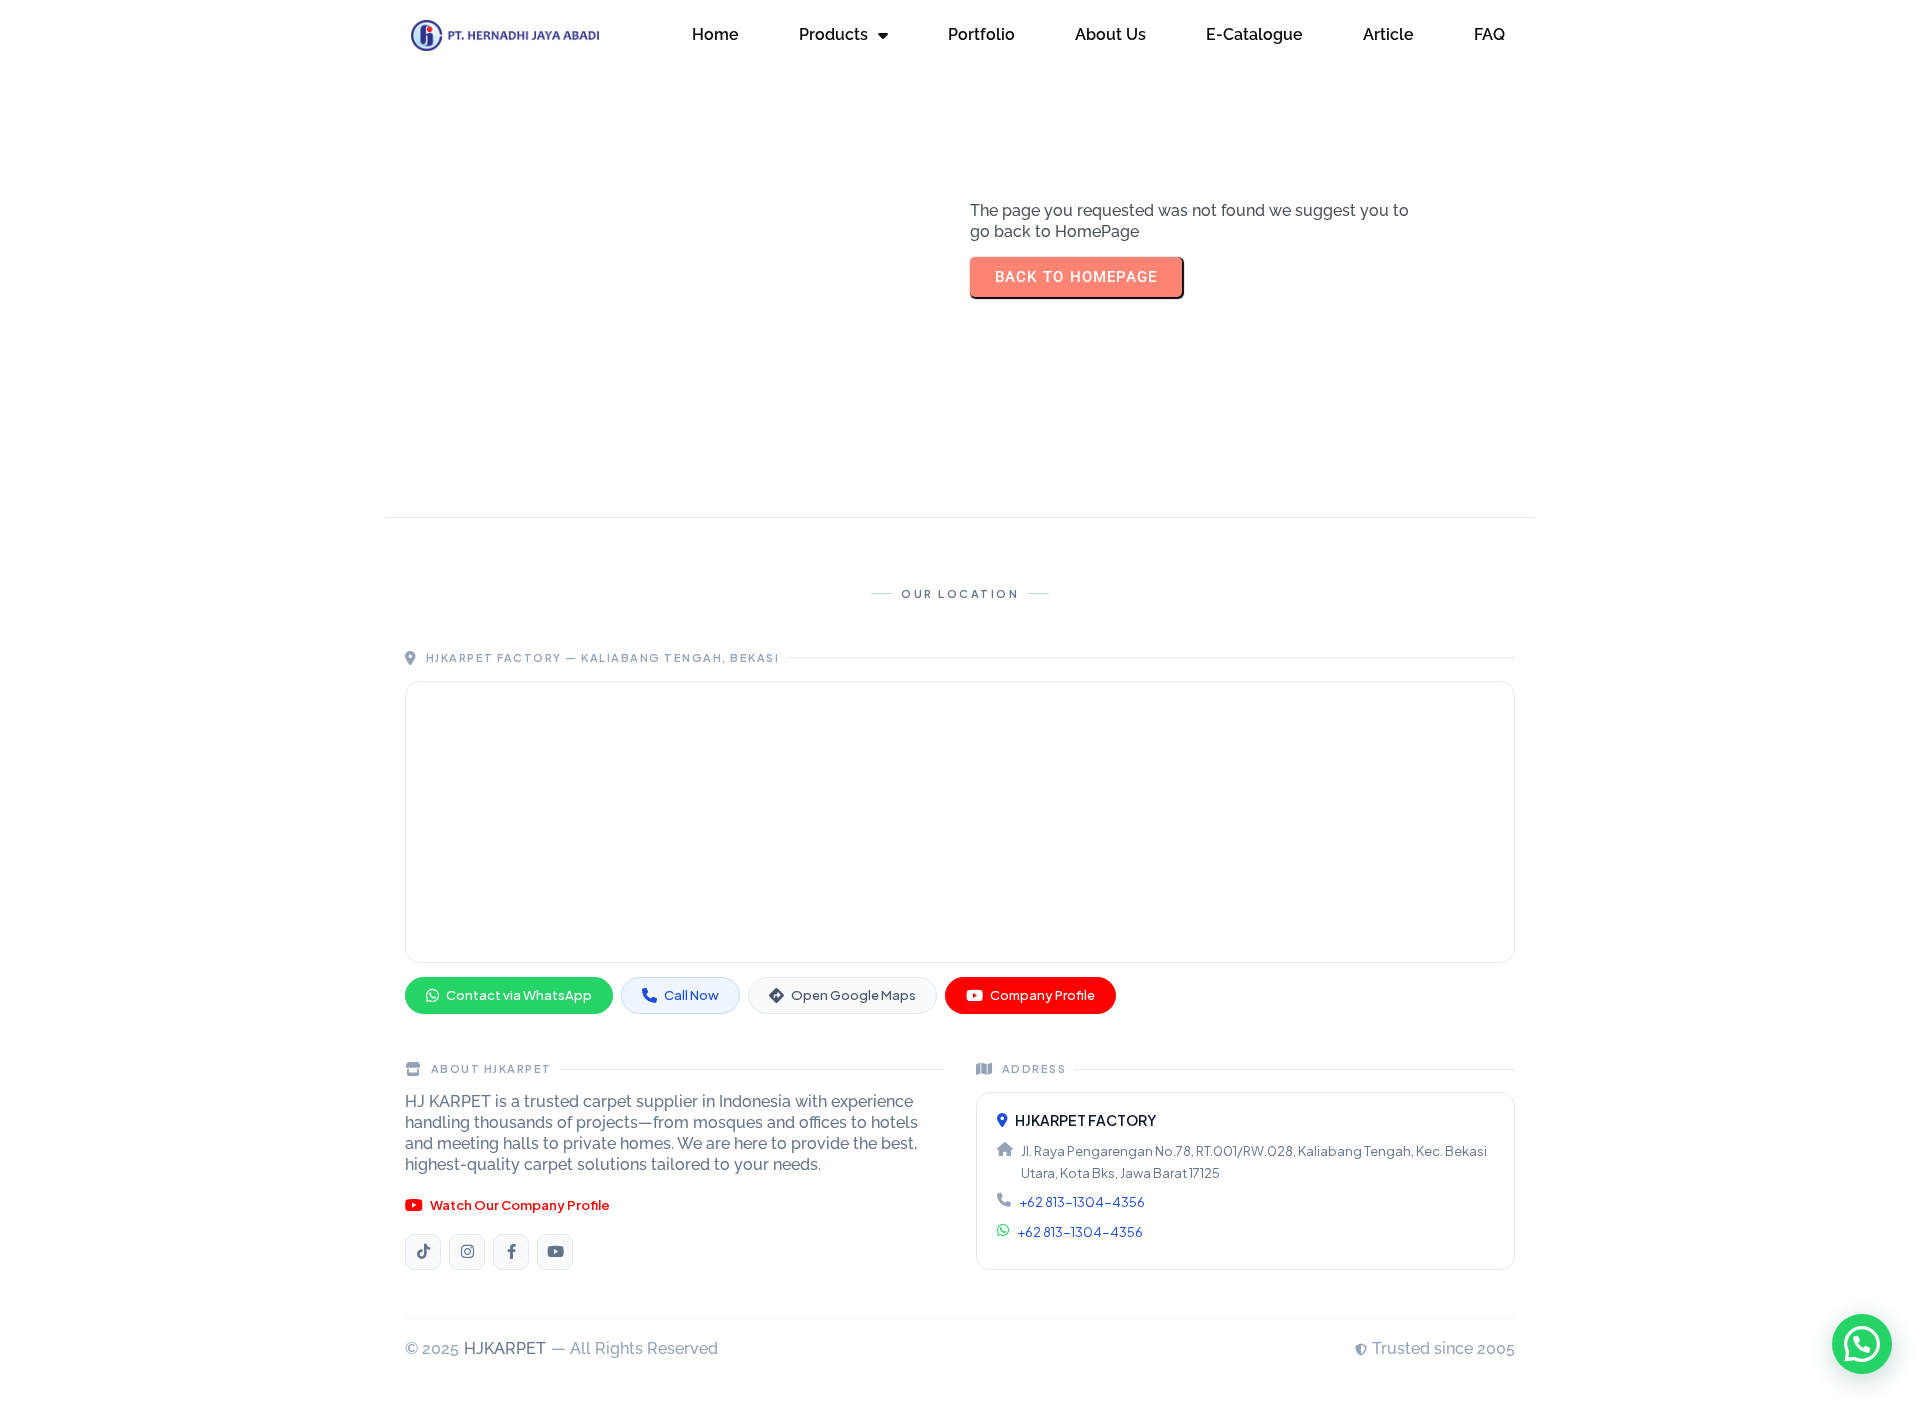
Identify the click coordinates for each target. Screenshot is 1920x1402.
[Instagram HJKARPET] (467, 1252)
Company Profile (1042, 995)
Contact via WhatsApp (519, 995)
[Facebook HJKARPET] (511, 1252)
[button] (1862, 1344)
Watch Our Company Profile (520, 1205)
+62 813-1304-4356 (1082, 1202)
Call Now (691, 995)
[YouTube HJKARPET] (555, 1252)
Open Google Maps (853, 995)
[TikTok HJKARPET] (423, 1252)
